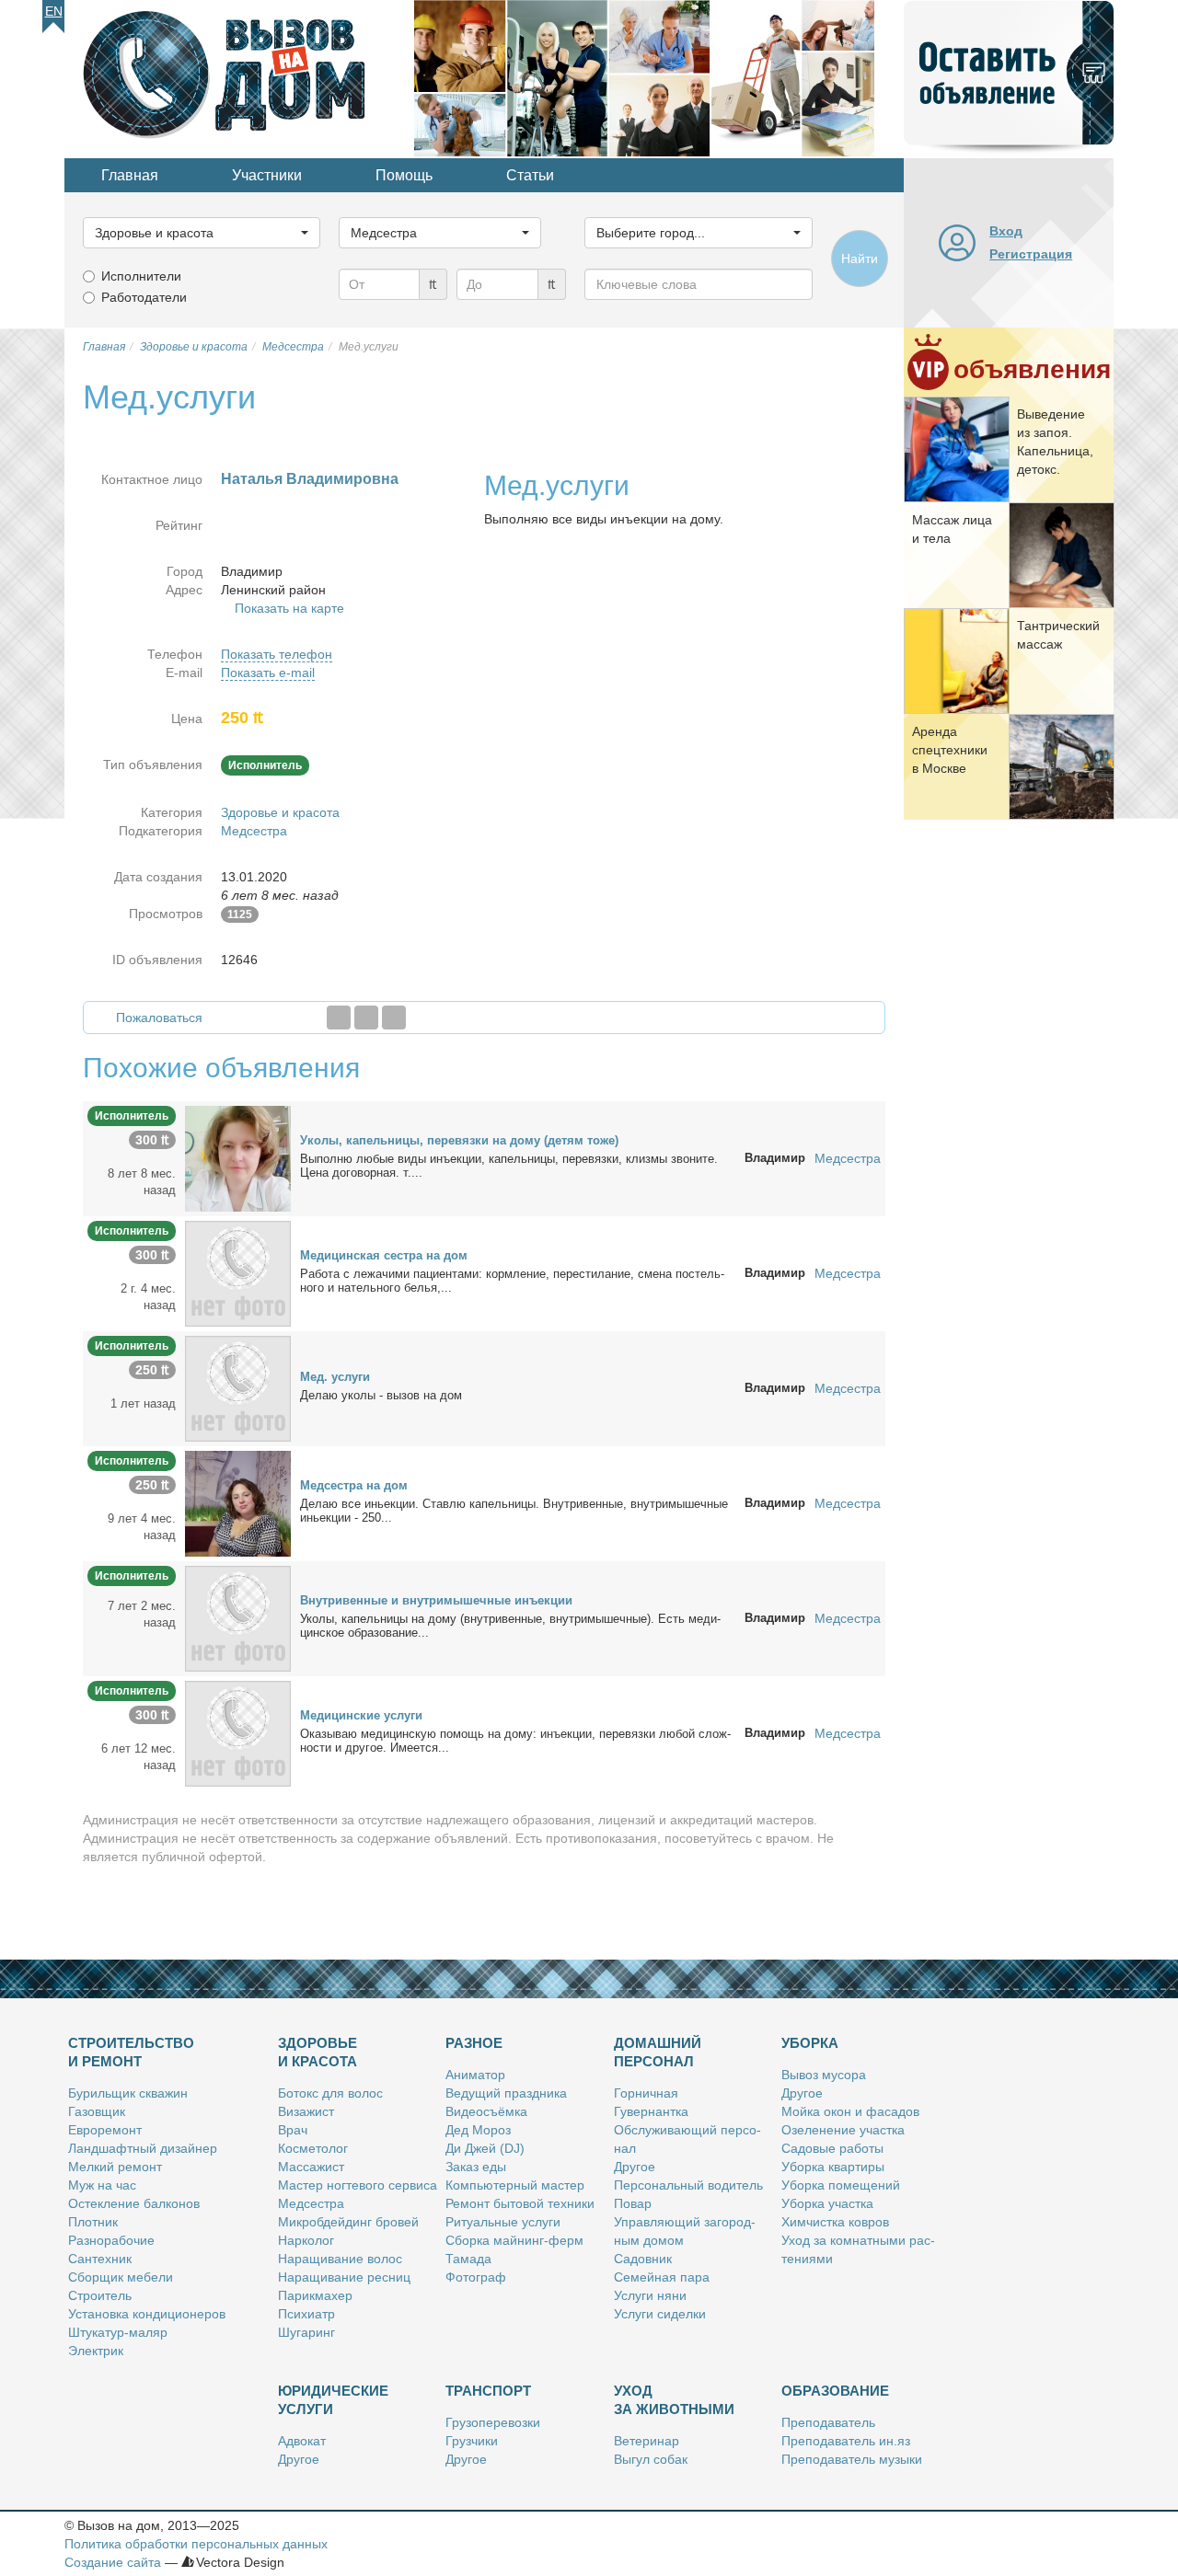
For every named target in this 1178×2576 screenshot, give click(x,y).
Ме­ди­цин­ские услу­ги (361, 1715)
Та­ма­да (468, 2259)
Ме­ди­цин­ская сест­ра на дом (384, 1255)
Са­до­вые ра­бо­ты (832, 2148)
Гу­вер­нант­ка (651, 2111)
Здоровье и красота (280, 812)
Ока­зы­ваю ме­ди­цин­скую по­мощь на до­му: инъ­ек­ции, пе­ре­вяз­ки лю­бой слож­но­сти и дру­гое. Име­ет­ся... (515, 1741)
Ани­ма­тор (475, 2075)
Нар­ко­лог (306, 2240)
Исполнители (141, 276)
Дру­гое (635, 2167)
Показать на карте (289, 608)
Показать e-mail (268, 673)
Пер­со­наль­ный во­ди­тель (688, 2185)
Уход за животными (674, 2400)
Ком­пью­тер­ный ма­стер (515, 2185)
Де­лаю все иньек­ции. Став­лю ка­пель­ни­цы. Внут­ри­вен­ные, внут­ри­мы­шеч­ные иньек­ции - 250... (514, 1511)
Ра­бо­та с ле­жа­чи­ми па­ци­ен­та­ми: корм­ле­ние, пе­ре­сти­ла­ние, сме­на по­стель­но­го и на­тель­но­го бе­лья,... (512, 1281)
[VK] (394, 1018)
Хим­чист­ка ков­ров (835, 2222)
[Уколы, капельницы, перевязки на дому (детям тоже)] (238, 1157)
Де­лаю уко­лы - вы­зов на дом (381, 1395)
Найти (860, 259)
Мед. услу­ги (335, 1377)
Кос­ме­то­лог (313, 2148)
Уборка (810, 2043)
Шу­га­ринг (306, 2332)
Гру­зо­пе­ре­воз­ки (493, 2422)
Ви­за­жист (306, 2111)
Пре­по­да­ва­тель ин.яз (846, 2441)
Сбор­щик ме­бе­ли (121, 2277)
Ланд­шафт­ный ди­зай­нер (143, 2148)
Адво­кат (302, 2441)
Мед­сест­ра (311, 2203)
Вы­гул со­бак (651, 2459)
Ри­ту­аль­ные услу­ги (503, 2222)
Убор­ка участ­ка (827, 2203)
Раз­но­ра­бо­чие (111, 2240)
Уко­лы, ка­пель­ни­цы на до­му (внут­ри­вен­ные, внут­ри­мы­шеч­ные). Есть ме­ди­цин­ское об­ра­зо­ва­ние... (510, 1626)
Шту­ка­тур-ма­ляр (118, 2332)
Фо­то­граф (476, 2277)
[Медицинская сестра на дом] (238, 1272)
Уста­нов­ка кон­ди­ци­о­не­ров (147, 2314)
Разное (474, 2043)
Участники (267, 175)
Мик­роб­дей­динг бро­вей (348, 2222)
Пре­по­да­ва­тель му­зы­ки (852, 2459)
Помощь (404, 175)
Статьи (530, 175)
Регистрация (1031, 254)
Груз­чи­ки (472, 2441)
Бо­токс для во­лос (330, 2093)
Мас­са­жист (311, 2167)
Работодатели (144, 297)
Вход (1006, 231)
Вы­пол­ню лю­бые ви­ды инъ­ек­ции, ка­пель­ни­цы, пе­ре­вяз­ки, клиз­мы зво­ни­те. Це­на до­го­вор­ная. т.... (509, 1166)
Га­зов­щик (97, 2111)
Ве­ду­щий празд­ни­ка (506, 2093)
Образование (835, 2391)
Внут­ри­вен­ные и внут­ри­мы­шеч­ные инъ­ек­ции (436, 1600)
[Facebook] (339, 1018)
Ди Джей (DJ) (485, 2148)
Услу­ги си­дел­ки (660, 2314)
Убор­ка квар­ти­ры (833, 2167)
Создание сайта (113, 2562)
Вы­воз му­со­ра (824, 2075)
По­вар (633, 2203)
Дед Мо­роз (478, 2130)
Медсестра (254, 831)
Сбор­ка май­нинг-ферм (514, 2240)
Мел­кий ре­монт (115, 2167)
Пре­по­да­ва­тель (828, 2422)
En (54, 11)
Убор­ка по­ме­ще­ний (841, 2185)
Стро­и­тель (100, 2295)
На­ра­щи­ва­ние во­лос (340, 2259)
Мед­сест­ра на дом (354, 1485)
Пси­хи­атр (306, 2314)
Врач (293, 2130)
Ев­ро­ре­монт (105, 2130)
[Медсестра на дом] (238, 1502)
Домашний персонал (658, 2052)
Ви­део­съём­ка (486, 2111)
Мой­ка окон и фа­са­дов (850, 2111)
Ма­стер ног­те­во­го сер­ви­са (358, 2185)
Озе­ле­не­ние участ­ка (843, 2130)
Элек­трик (96, 2351)
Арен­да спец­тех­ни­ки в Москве (950, 750)
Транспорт (488, 2391)
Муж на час (102, 2185)
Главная (130, 175)
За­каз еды (476, 2167)
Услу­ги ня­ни (650, 2295)
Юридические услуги (333, 2400)
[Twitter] (366, 1018)
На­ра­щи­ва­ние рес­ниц (344, 2277)
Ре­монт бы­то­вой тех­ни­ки (520, 2203)
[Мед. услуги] (238, 1387)
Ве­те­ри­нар (647, 2441)
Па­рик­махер (315, 2295)
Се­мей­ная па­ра (662, 2277)
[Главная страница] (239, 77)
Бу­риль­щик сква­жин (128, 2093)
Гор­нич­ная (646, 2093)
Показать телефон (277, 654)
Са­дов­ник (643, 2259)
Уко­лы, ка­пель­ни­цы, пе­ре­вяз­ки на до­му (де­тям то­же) (459, 1140)
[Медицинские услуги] (238, 1732)
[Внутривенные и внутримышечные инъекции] (238, 1617)
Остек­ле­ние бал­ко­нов (134, 2203)
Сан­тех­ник (100, 2259)
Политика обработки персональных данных (196, 2544)
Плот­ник (93, 2222)
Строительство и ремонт (131, 2052)
